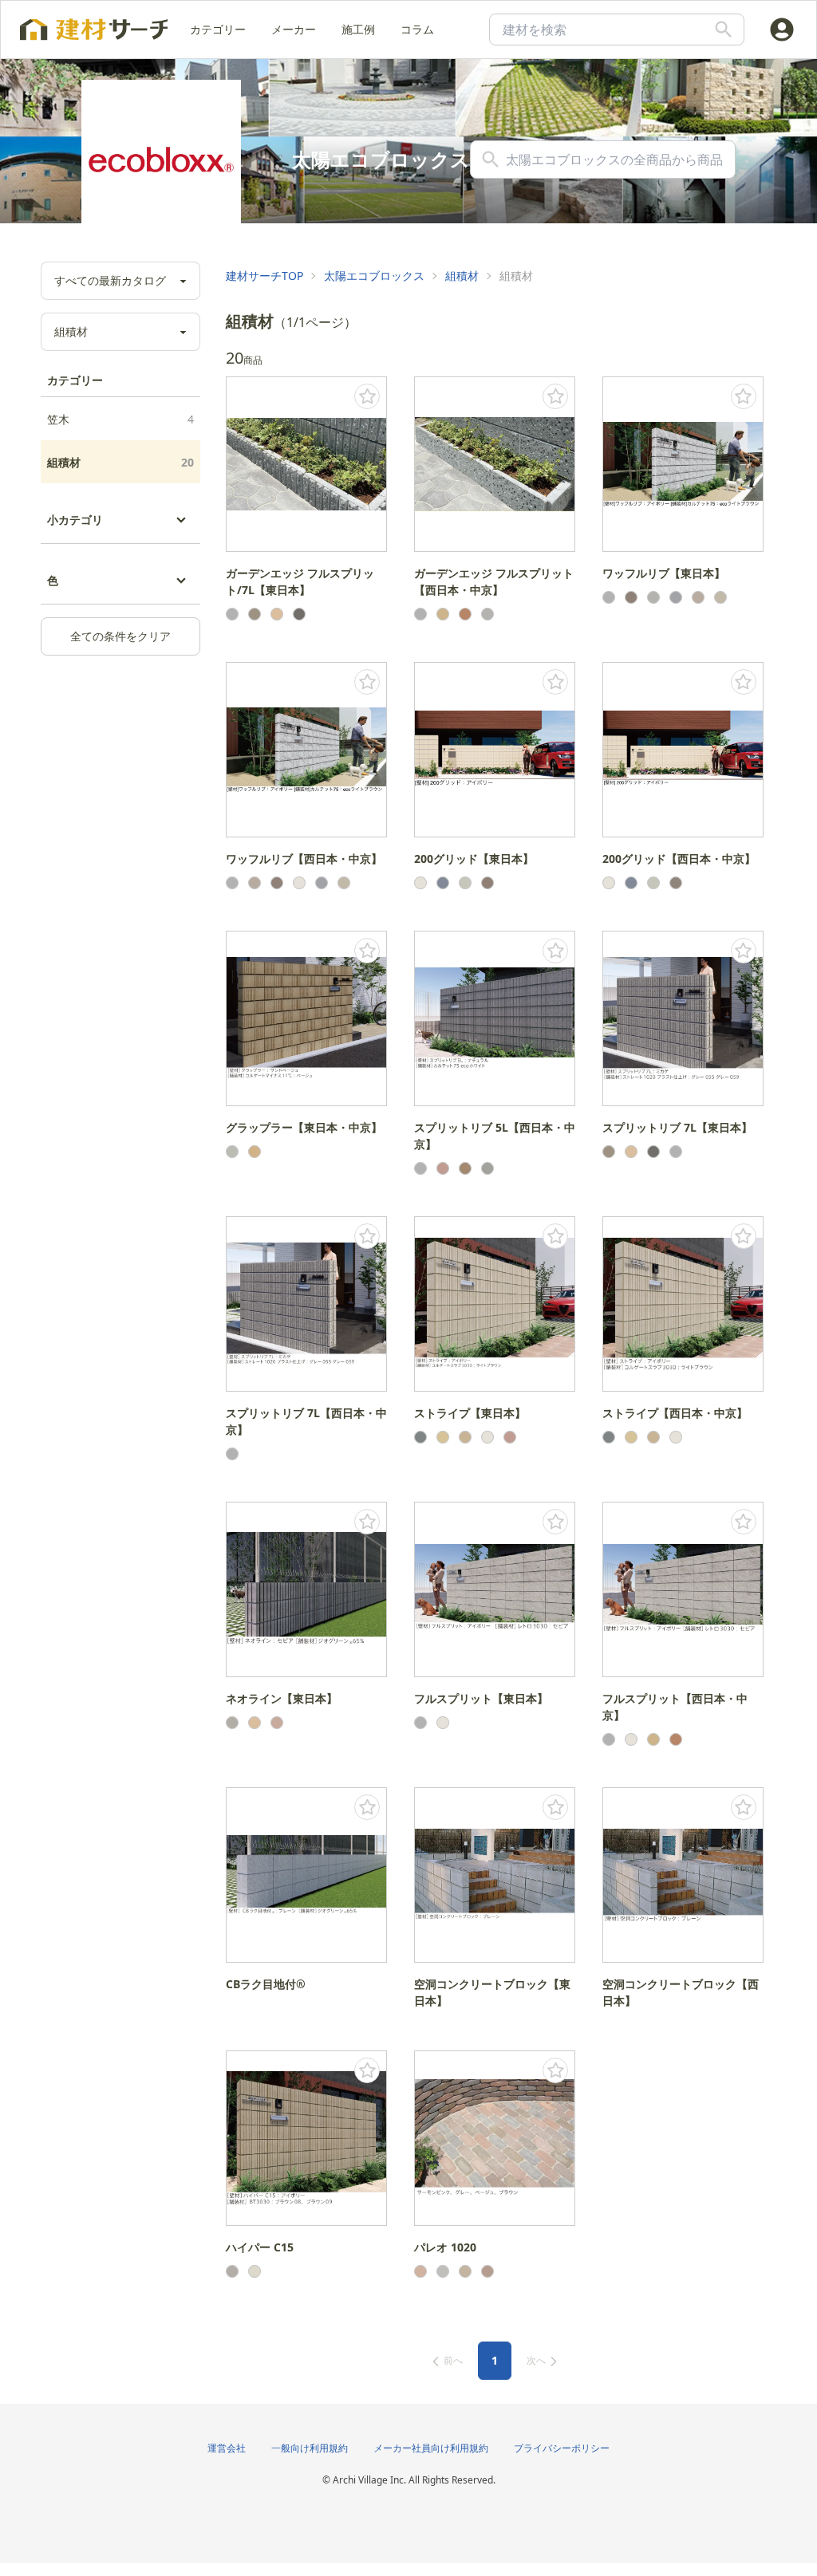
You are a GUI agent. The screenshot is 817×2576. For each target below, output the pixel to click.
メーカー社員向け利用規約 (431, 2448)
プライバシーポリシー (562, 2448)
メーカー (294, 29)
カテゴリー (218, 29)
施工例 (358, 29)
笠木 (120, 419)
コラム (417, 29)
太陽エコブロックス (374, 276)
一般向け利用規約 (310, 2448)
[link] (264, 276)
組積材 (120, 462)
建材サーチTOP (264, 276)
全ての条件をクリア (120, 636)
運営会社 (227, 2448)
